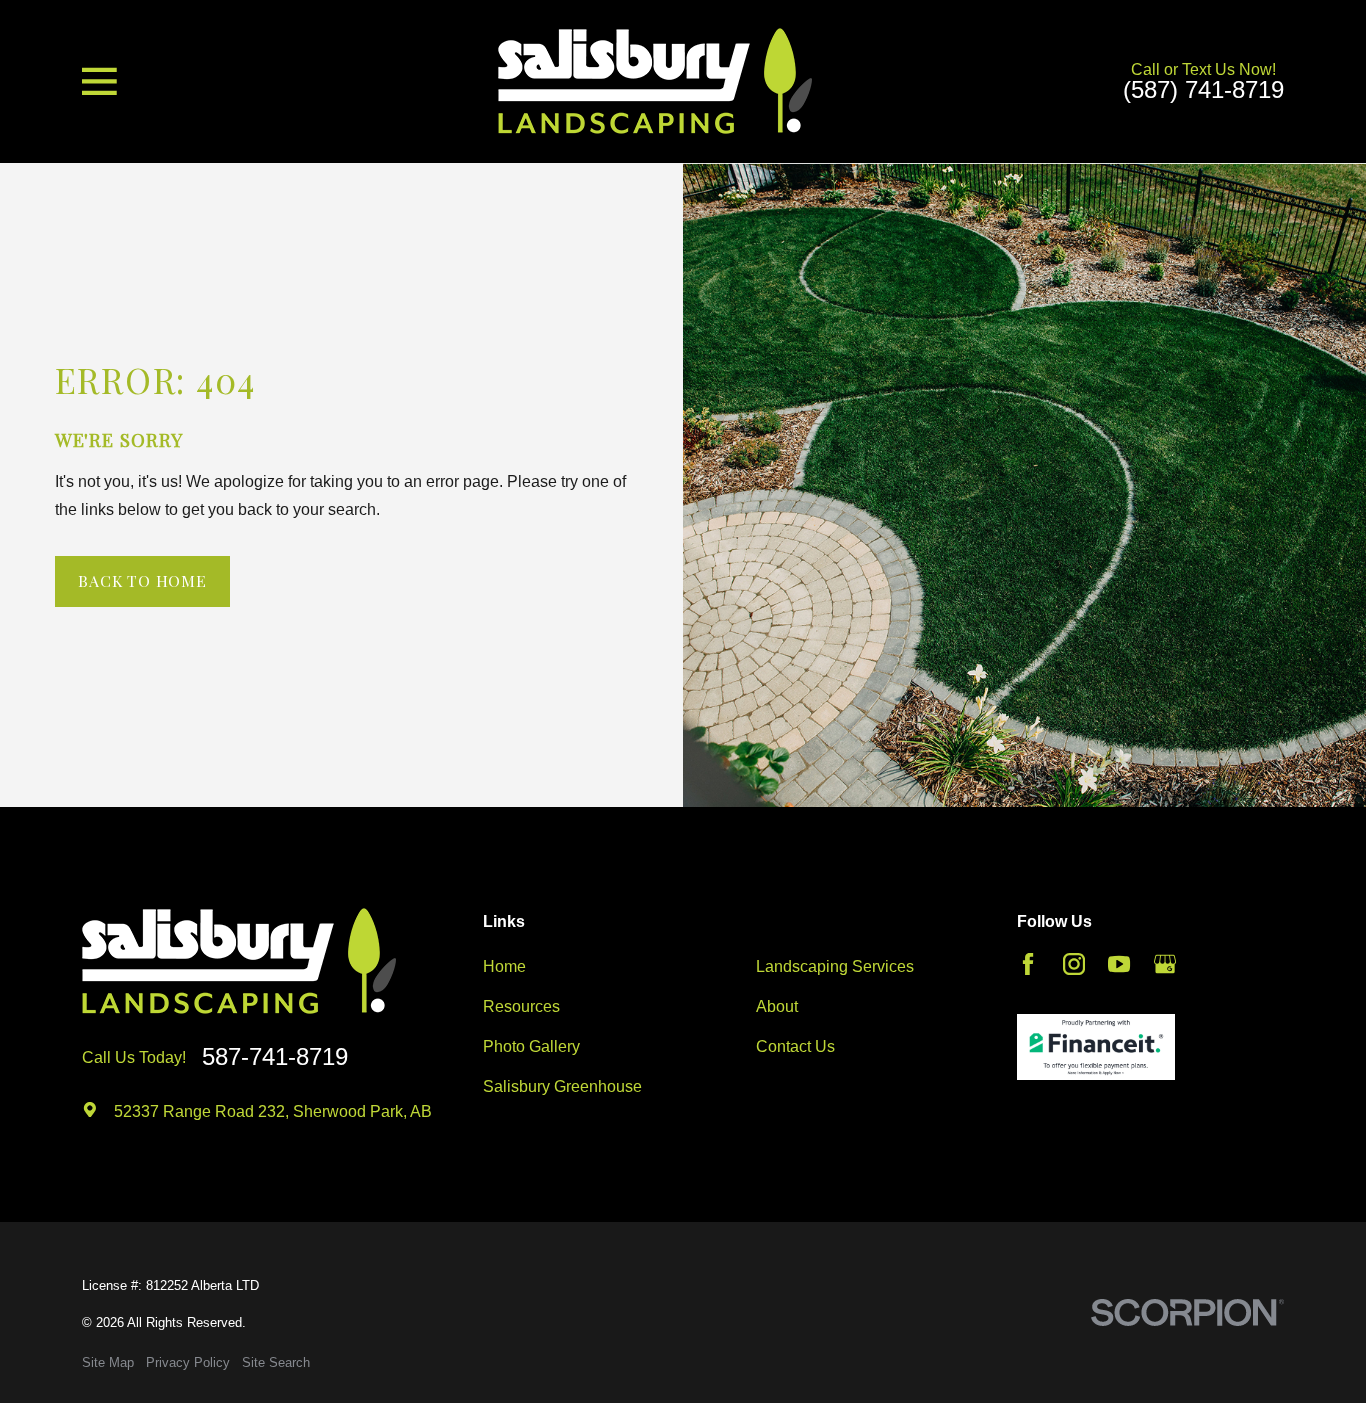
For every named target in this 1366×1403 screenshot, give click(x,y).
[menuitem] (108, 1363)
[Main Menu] (99, 81)
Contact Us (795, 1046)
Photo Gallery (531, 1046)
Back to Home (142, 580)
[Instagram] (1074, 964)
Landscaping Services (835, 966)
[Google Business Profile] (1165, 964)
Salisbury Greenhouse (562, 1086)
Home (504, 966)
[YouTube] (1119, 964)
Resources (521, 1006)
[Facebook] (1028, 964)
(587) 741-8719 (1203, 91)
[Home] (655, 81)
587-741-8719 (275, 1058)
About (777, 1006)
